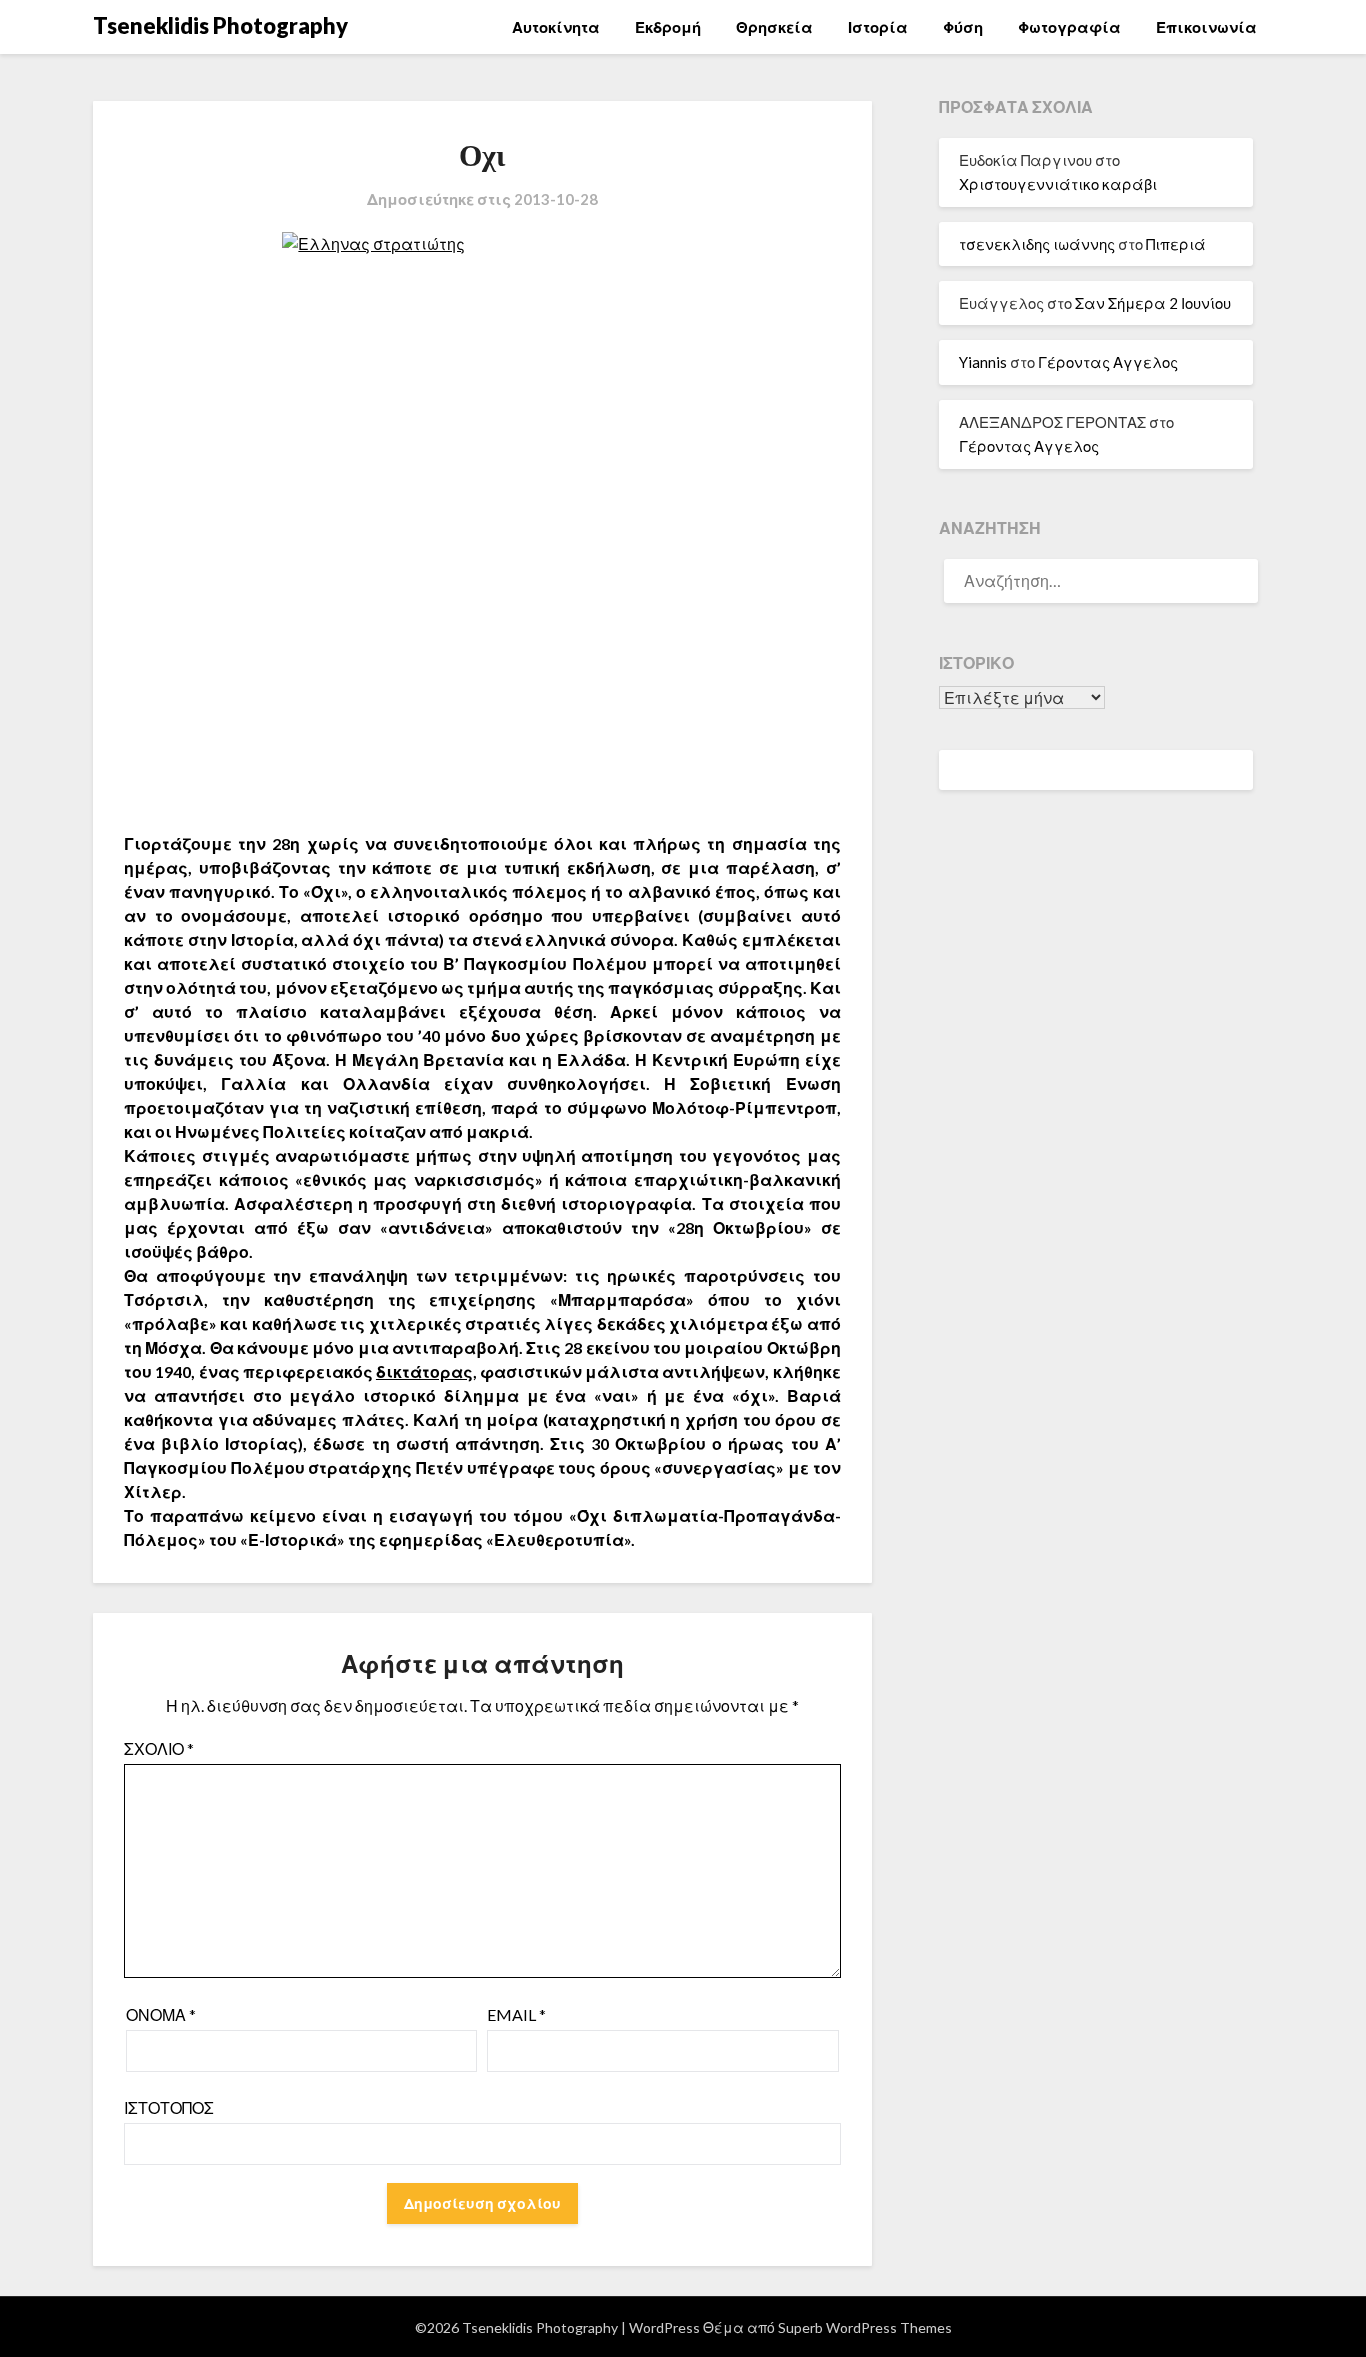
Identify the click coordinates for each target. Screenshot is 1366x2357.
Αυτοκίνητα (556, 27)
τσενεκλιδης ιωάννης (1037, 244)
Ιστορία (878, 27)
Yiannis (983, 362)
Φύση (963, 27)
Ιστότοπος (169, 2107)
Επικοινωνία (1206, 27)
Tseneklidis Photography (220, 25)
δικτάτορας (424, 1371)
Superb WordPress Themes (865, 2327)
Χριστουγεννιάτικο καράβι (1058, 184)
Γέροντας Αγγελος (1108, 362)
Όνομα (161, 2014)
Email (516, 2014)
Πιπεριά (1176, 244)
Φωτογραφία (1069, 27)
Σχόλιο (159, 1748)
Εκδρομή (668, 27)
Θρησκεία (774, 27)
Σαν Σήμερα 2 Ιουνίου (1153, 303)
